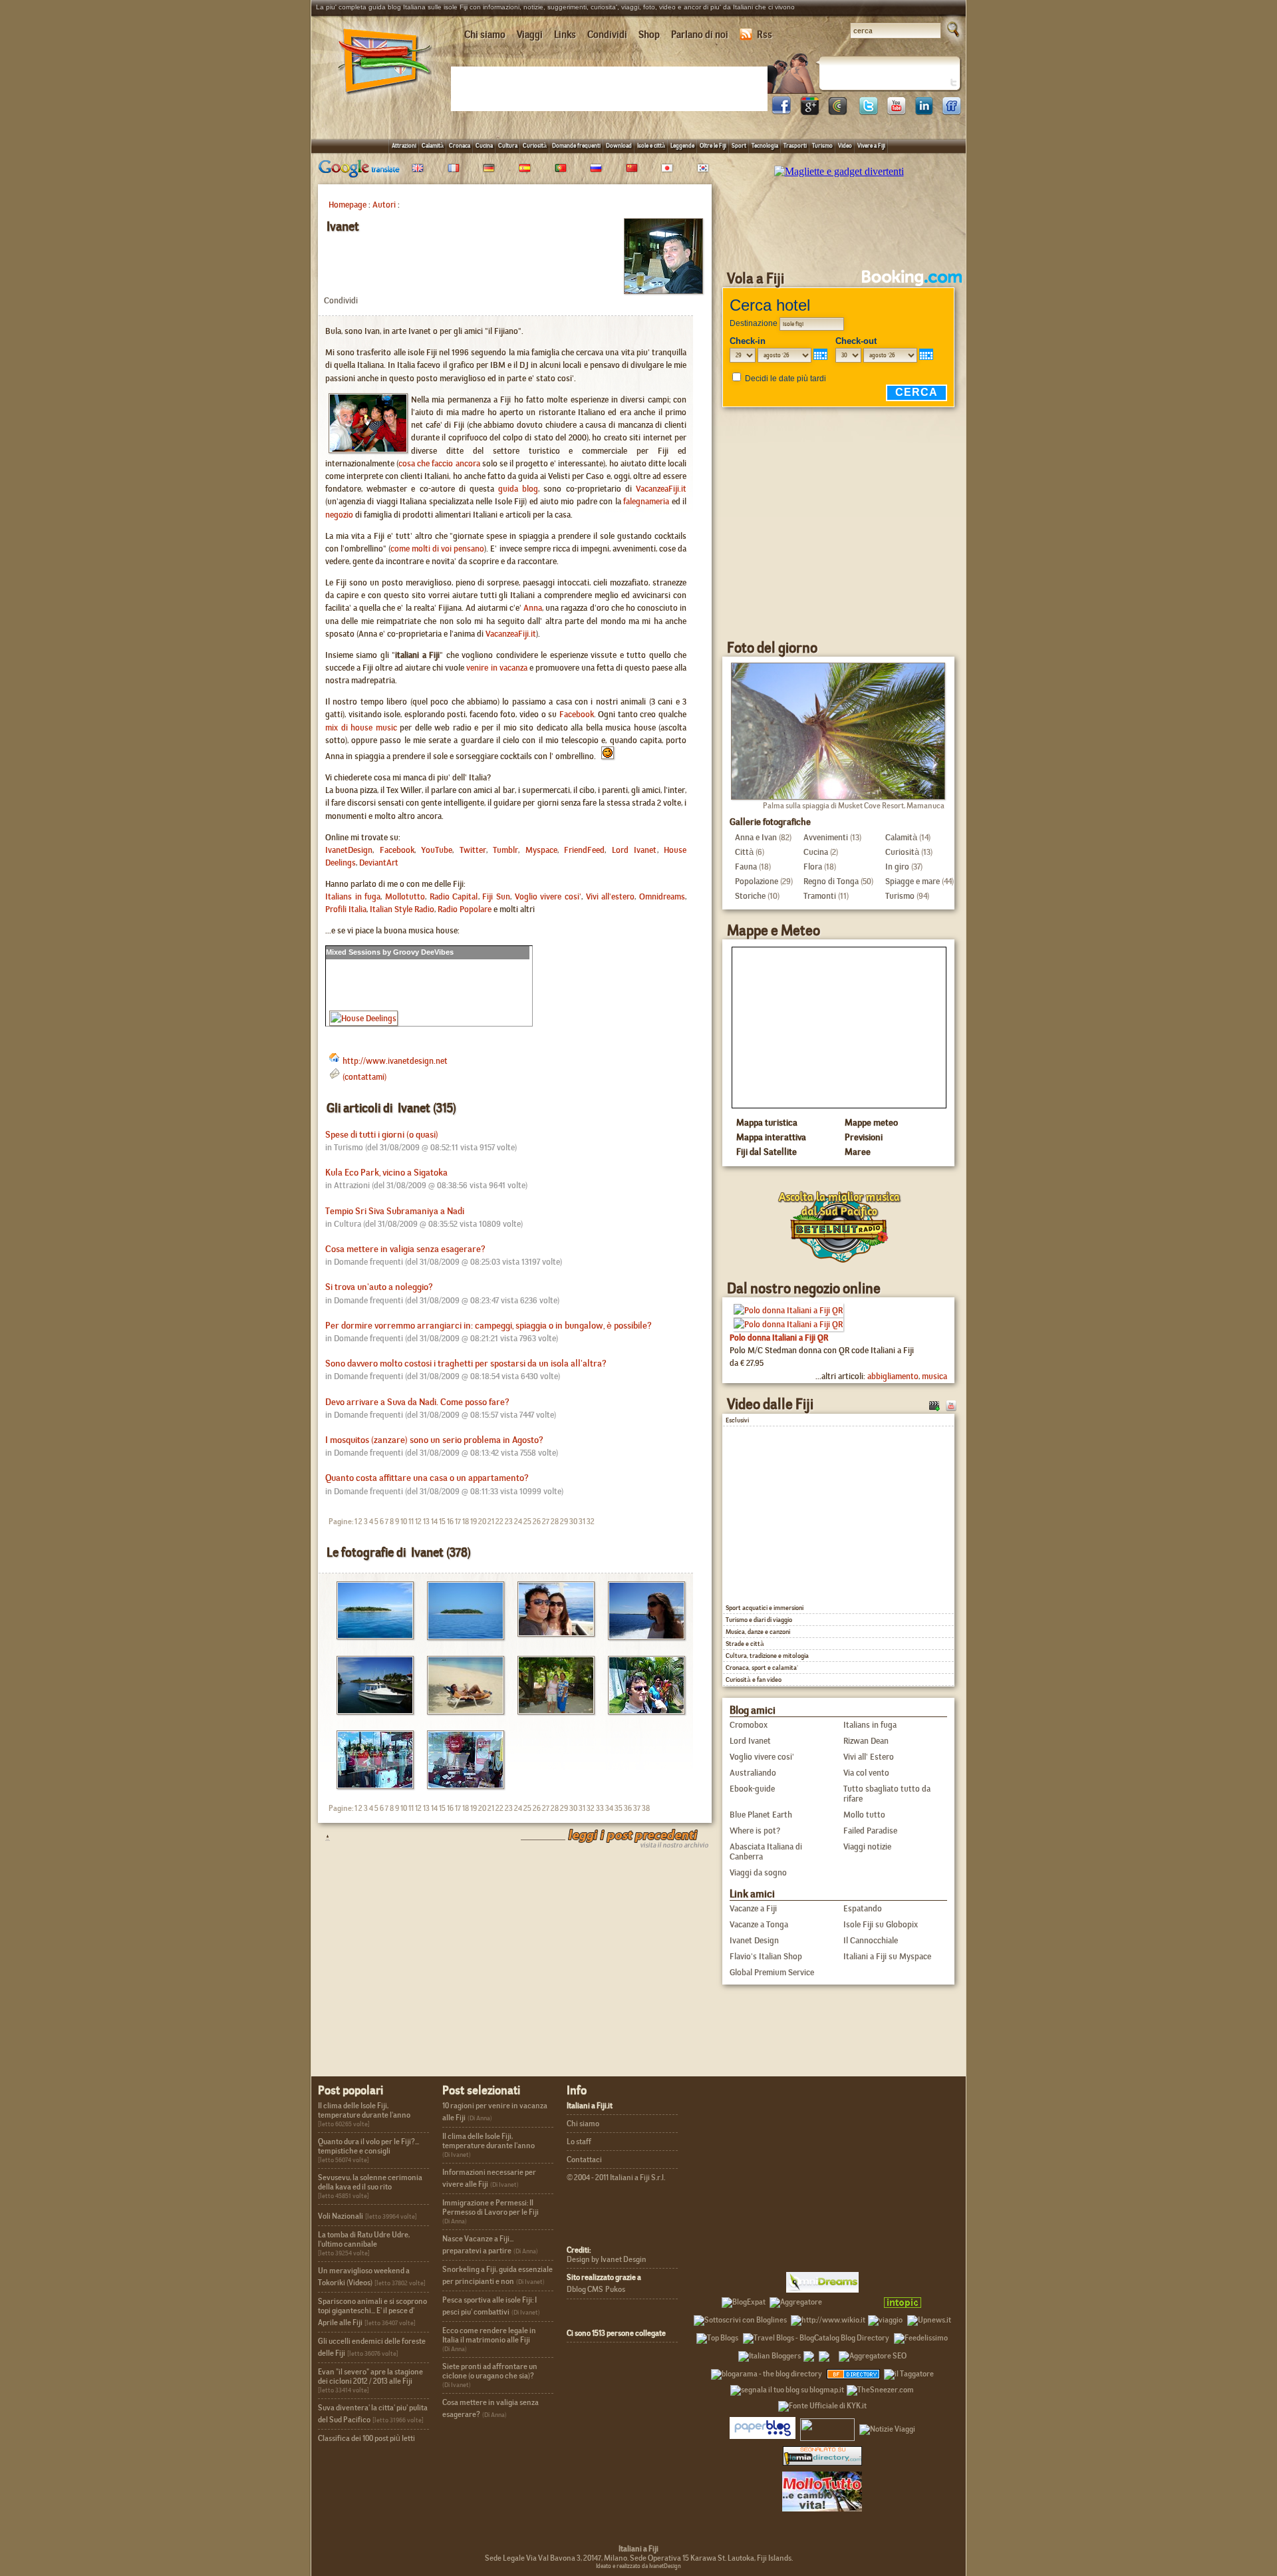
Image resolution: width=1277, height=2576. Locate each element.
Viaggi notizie (867, 1847)
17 (458, 1522)
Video (845, 145)
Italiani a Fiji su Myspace (887, 1956)
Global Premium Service (772, 1972)
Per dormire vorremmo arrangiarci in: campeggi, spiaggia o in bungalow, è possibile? (489, 1326)
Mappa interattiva (771, 1137)
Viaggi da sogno (758, 1872)
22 (499, 1522)
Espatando (863, 1908)
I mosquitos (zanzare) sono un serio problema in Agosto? (434, 1440)
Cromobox (749, 1725)
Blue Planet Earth (761, 1815)
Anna (533, 608)
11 (411, 1522)
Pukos (615, 2289)
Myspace (541, 850)
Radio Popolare (465, 909)
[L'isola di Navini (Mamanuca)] (461, 1636)
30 (573, 1522)
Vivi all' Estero (869, 1757)
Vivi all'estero (611, 896)
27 (546, 1522)
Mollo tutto (864, 1815)
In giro (897, 867)
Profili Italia (346, 909)
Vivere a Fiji (871, 145)
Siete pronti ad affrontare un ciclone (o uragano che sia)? (490, 2371)
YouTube (437, 850)
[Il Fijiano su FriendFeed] (952, 111)
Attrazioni (404, 145)
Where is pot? (755, 1831)
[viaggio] (885, 2318)
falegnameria (646, 501)
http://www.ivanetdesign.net (395, 1061)
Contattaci (584, 2160)
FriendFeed (584, 850)
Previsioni (864, 1137)
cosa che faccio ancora (439, 463)
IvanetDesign (349, 850)
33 (600, 1808)
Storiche (750, 896)
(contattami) (364, 1077)
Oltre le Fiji (713, 145)
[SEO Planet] (873, 2354)
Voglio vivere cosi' (548, 896)
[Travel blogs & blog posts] (854, 2372)
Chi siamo (485, 35)
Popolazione (757, 881)
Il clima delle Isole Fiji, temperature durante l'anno (364, 2110)
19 (474, 1522)
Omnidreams (662, 896)
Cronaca (460, 145)
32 (591, 1522)
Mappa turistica (767, 1122)
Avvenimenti (826, 837)
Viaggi (530, 35)
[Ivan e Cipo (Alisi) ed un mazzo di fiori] (641, 1711)
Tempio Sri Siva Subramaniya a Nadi (395, 1211)
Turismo (822, 145)
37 (637, 1808)
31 (582, 1522)
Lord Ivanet (635, 850)
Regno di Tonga (831, 881)
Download (619, 145)
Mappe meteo (871, 1122)
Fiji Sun (496, 896)
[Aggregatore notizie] (796, 2300)
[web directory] (822, 2456)
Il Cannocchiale (871, 1940)
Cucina (484, 145)
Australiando (753, 1773)
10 (404, 1522)
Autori (384, 205)
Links (565, 35)
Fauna (746, 867)
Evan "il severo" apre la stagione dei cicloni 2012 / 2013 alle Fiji (370, 2376)
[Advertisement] (612, 88)
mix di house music (361, 727)
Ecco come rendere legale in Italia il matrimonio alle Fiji (489, 2335)
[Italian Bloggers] (770, 2354)
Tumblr (505, 850)
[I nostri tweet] (868, 111)
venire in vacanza (497, 668)
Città (744, 852)
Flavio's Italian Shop (766, 1956)
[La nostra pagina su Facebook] (781, 111)
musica (934, 1376)
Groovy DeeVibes (423, 952)
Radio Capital (454, 896)
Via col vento (866, 1773)
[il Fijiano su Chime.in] (837, 111)
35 (619, 1808)
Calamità (433, 145)
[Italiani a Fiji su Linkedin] (924, 111)
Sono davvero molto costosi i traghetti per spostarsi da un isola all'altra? (466, 1364)
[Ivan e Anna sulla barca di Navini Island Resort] (551, 1633)
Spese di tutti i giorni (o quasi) (382, 1135)
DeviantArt (379, 863)
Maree (858, 1152)
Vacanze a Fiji (753, 1908)
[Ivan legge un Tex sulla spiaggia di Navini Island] (461, 1711)
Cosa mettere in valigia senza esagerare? (405, 1249)
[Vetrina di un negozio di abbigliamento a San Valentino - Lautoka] (370, 1785)
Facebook (577, 714)
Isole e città (651, 145)
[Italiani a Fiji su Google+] (809, 111)
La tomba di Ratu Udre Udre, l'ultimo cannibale (364, 2239)
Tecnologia (765, 145)
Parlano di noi (700, 35)
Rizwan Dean (866, 1741)
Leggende (682, 145)
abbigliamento (893, 1376)
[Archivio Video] (934, 1405)
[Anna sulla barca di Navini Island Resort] (641, 1636)
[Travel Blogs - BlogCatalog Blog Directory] (816, 2336)
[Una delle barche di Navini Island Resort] (370, 1711)
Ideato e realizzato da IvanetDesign (638, 2566)
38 (646, 1808)
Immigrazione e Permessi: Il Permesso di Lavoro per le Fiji (491, 2207)
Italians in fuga (353, 896)
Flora (813, 867)
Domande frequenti (576, 145)
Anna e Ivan (756, 837)
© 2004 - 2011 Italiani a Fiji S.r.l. (616, 2177)
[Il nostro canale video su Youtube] (896, 111)
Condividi (607, 35)
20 (482, 1522)
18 (466, 1522)
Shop (649, 35)
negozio (339, 515)
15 (442, 1522)
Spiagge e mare (913, 881)
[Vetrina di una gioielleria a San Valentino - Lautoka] (461, 1785)
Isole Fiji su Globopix (881, 1924)
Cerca (917, 392)
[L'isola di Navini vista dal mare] (370, 1636)
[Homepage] (385, 99)
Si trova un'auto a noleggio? (379, 1287)
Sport (739, 145)
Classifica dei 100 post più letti (366, 2438)
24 (518, 1522)
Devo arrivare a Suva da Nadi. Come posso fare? (417, 1402)
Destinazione (754, 323)
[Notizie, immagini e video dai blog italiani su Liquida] (827, 2427)
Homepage (348, 205)
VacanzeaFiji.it (661, 489)
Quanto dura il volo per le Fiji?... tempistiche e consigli (368, 2146)
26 (537, 1522)
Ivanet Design (754, 1940)
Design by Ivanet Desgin (607, 2259)
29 (564, 1522)
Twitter (473, 850)
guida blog (518, 489)
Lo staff (579, 2142)
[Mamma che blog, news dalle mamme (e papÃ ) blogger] (851, 2300)
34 (609, 1808)
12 (418, 1522)
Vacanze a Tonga (759, 1924)
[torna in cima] (321, 1837)
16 (450, 1522)
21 (491, 1522)
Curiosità (535, 145)
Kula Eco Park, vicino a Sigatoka (386, 1173)
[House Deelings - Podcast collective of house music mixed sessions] (363, 1018)
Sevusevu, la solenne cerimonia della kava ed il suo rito (370, 2182)
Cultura (508, 145)
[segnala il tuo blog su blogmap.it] (787, 2388)
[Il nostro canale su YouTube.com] (951, 1405)
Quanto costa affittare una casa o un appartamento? (427, 1478)
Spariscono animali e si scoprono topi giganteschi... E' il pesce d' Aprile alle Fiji (372, 2312)
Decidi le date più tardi (785, 379)
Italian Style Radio (402, 909)
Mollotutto (405, 896)
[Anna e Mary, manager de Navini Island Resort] (551, 1711)
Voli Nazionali (341, 2216)
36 (628, 1808)
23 (509, 1522)
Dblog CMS (585, 2289)
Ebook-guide (752, 1789)
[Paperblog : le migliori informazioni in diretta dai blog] (763, 2427)
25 (527, 1522)
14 (434, 1522)
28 (555, 1522)
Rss (765, 35)
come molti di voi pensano (437, 549)
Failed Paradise (870, 1831)
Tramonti (820, 896)
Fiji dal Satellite (767, 1152)
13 (426, 1522)
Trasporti (795, 145)
